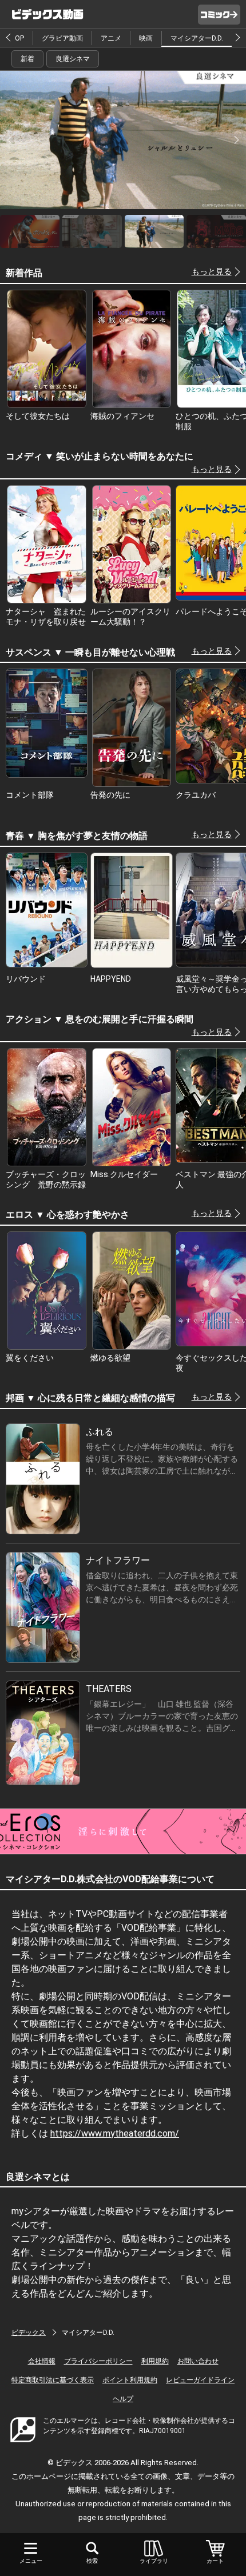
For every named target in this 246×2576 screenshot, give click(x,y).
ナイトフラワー (118, 1560)
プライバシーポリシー (98, 2361)
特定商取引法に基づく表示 (53, 2380)
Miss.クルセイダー (124, 1174)
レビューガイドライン (200, 2380)
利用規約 (155, 2361)
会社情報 (42, 2361)
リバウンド (26, 979)
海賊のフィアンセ (122, 416)
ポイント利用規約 (130, 2380)
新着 (27, 59)
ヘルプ (123, 2399)
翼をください (30, 1358)
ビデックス (29, 2333)
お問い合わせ (198, 2361)
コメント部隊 (30, 795)
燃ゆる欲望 (110, 1358)
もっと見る (212, 271)
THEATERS (109, 1689)
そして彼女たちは (38, 416)
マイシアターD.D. (197, 38)
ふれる (100, 1432)
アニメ (111, 38)
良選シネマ (73, 59)
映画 (146, 38)
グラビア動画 (62, 38)
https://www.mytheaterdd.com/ (115, 2133)
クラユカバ (196, 795)
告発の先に (110, 795)
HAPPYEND (111, 979)
